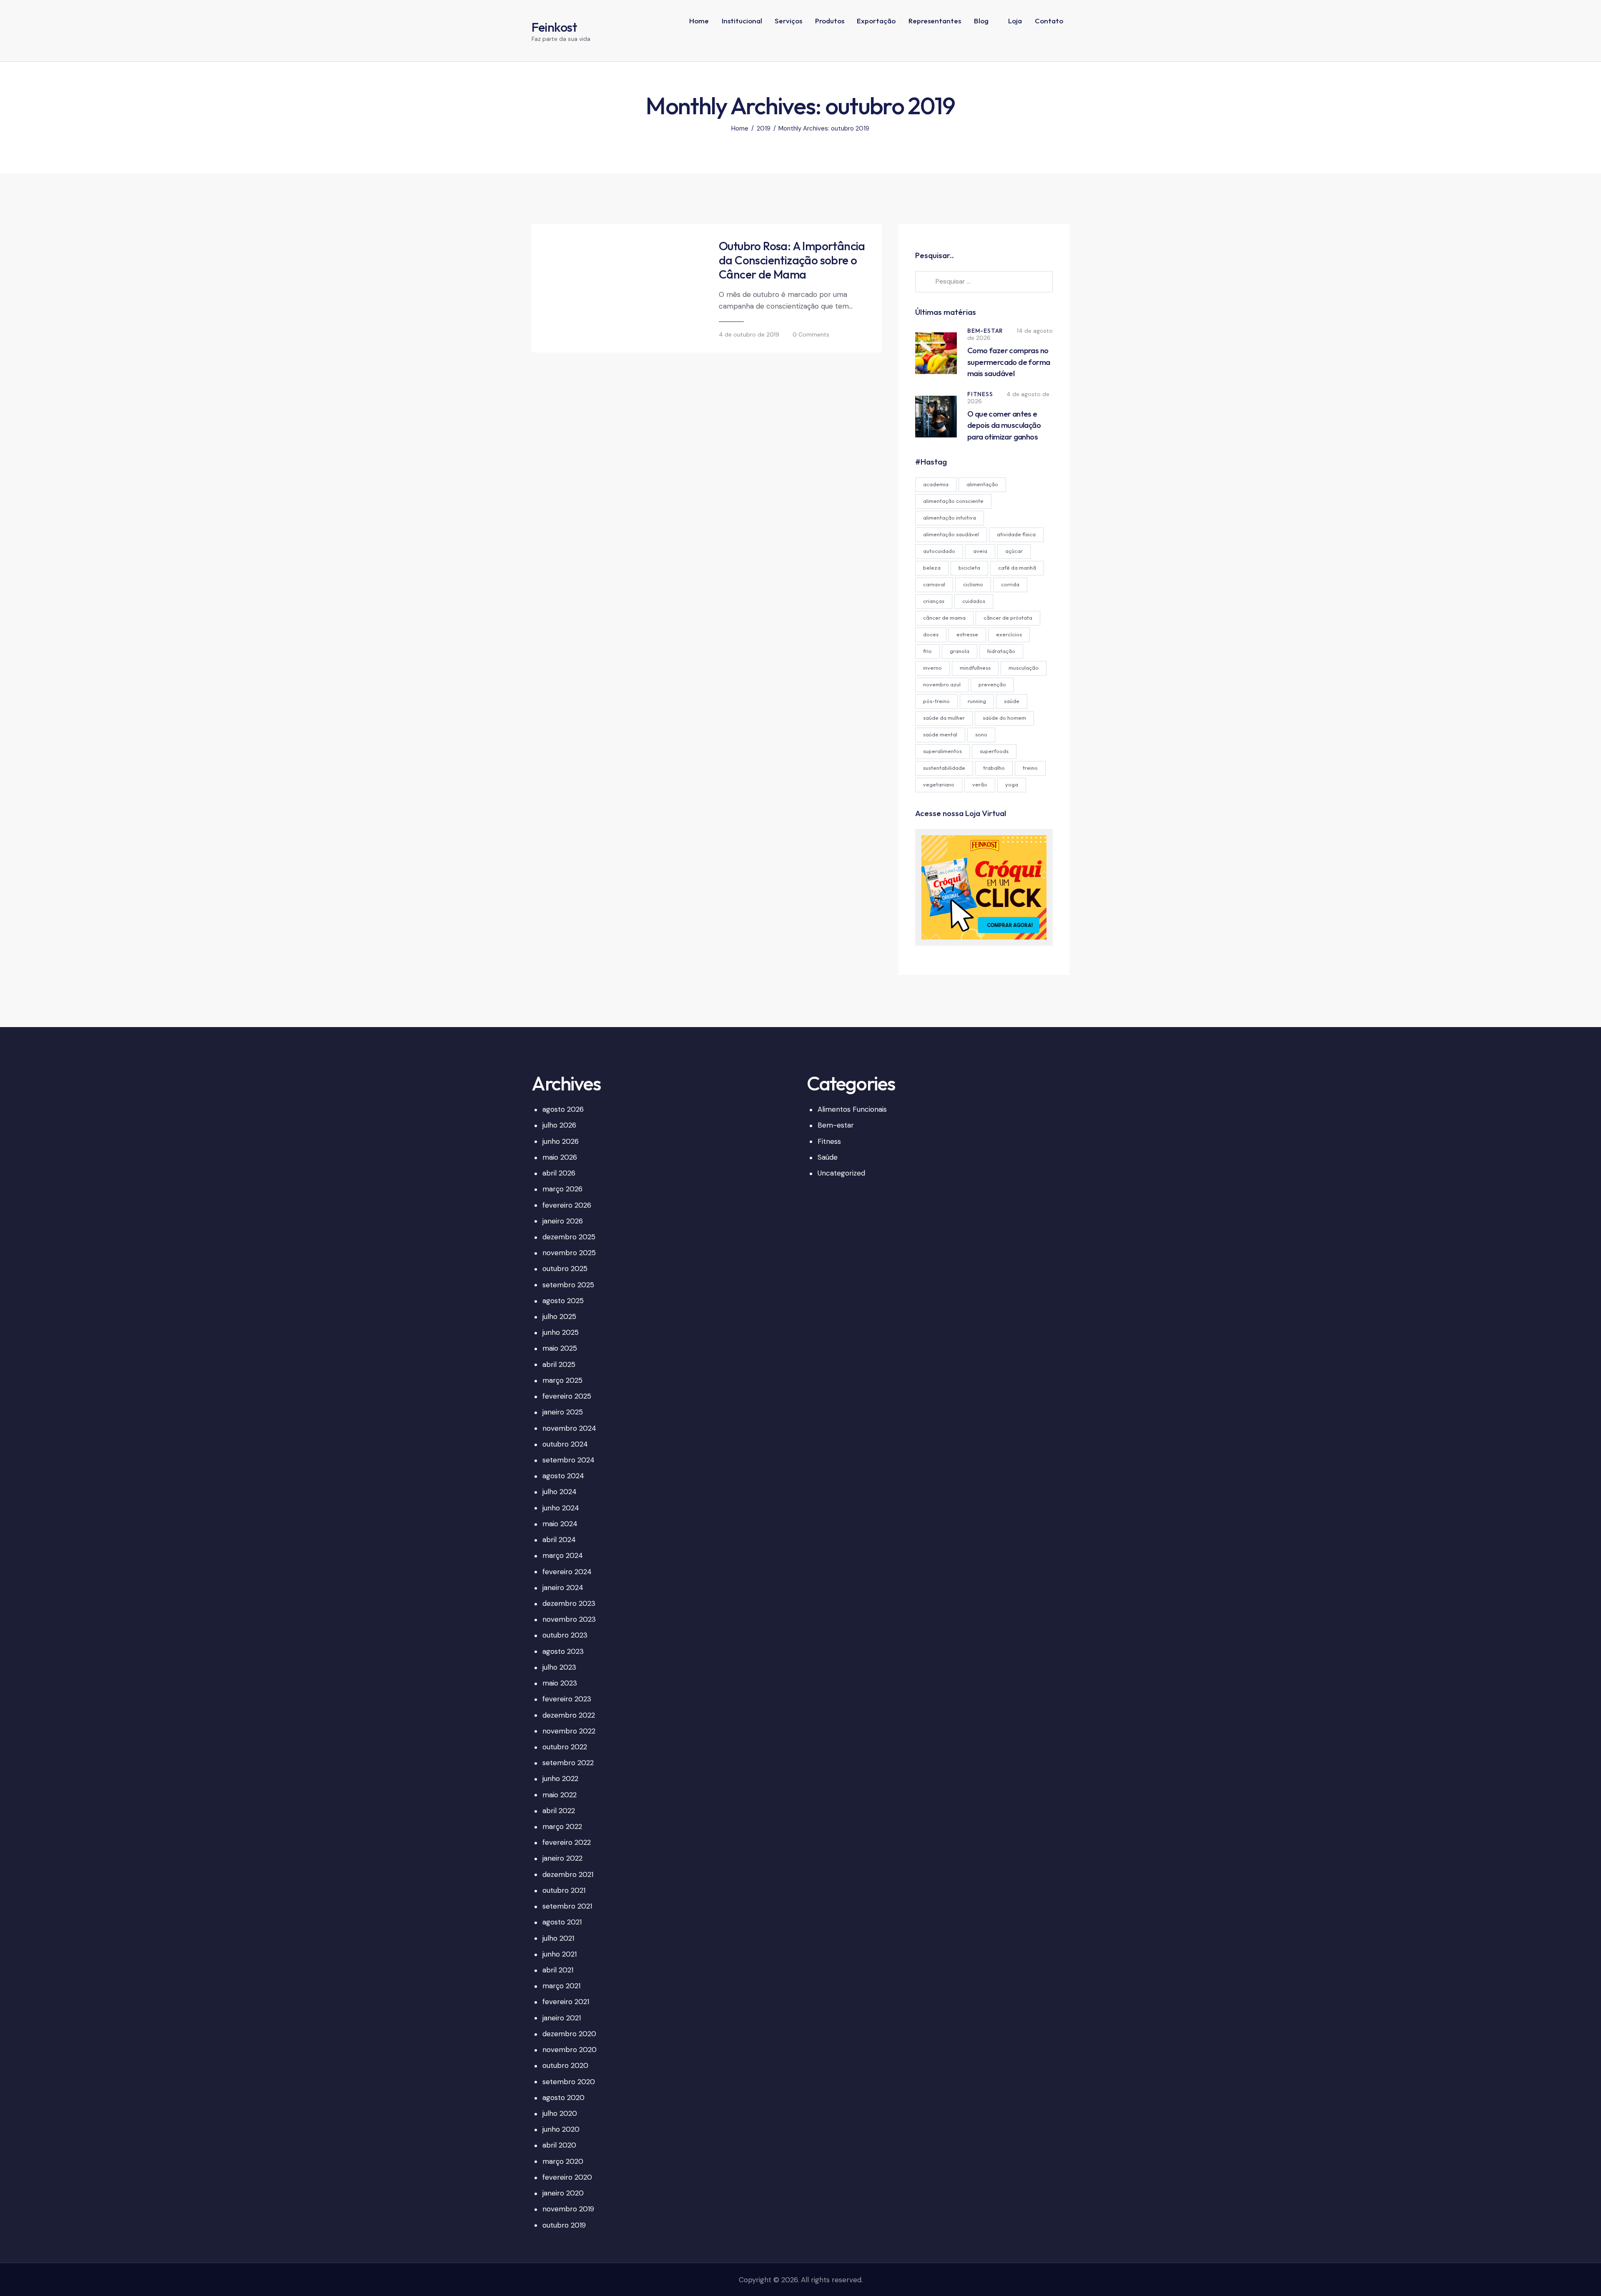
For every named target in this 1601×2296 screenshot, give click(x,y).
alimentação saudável (951, 534)
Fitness (980, 394)
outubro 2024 (565, 1444)
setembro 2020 (569, 2082)
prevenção (992, 684)
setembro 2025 (568, 1285)
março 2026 (562, 1189)
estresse (967, 634)
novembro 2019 (568, 2209)
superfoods (994, 751)
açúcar (1014, 551)
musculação (1024, 668)
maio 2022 (560, 1795)
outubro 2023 (565, 1635)
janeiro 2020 (563, 2193)
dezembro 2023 (569, 1603)
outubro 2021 (564, 1890)
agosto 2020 (563, 2098)
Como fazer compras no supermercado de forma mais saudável (1009, 362)
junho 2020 (561, 2129)
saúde (1012, 701)
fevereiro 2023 (567, 1699)
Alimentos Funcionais (852, 1109)
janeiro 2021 (562, 2018)
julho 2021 (558, 1938)
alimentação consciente (953, 501)
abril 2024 (559, 1540)
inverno (932, 668)
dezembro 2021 (568, 1874)
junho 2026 (561, 1141)
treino (1030, 768)
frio (927, 651)
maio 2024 (560, 1524)
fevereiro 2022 (567, 1842)
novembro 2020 (570, 2050)
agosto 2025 (563, 1301)
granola (960, 651)
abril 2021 (558, 1970)
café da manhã (1017, 568)
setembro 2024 (568, 1460)
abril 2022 (559, 1811)
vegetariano (939, 784)
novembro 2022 (569, 1731)
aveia (980, 551)
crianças (934, 601)
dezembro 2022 (569, 1715)
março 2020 (563, 2161)
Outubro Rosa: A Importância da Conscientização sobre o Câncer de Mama (792, 260)
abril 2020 (559, 2145)
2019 (764, 129)
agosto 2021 (562, 1922)
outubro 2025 (565, 1269)
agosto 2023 (563, 1651)
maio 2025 (560, 1348)
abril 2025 (559, 1364)
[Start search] (1063, 48)
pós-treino (936, 701)
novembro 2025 (569, 1253)
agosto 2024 (563, 1476)
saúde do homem (1004, 718)
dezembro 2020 (569, 2034)
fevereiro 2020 (567, 2177)
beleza (932, 568)
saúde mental (940, 734)
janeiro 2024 (563, 1588)
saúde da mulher (944, 718)
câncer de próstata (1008, 618)
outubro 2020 (565, 2065)
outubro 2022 (565, 1747)
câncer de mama (944, 618)
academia (936, 484)
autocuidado (939, 551)
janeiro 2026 (563, 1221)
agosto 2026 (563, 1109)
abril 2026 (559, 1173)
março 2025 (562, 1380)
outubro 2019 (564, 2225)
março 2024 (563, 1555)
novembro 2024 (569, 1428)
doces (931, 634)
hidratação (1001, 651)
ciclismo (973, 584)
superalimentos (942, 751)
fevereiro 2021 (566, 2002)
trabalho (994, 768)
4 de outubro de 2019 (749, 334)
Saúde (828, 1157)
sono (981, 734)
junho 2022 (560, 1779)
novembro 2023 (569, 1619)
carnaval (934, 584)
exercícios (1009, 634)
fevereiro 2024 (567, 1572)
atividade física (1016, 534)
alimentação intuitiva (950, 517)
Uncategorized (841, 1173)
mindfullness (975, 668)
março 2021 (561, 1986)
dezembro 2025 (569, 1237)
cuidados (974, 601)
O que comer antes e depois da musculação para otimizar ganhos (1004, 425)
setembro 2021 (567, 1906)
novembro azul (942, 684)
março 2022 (562, 1826)
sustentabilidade (944, 768)
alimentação (982, 484)
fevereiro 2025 (567, 1396)
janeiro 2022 (562, 1858)
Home (740, 129)
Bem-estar (985, 331)
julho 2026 (559, 1125)
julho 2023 (559, 1667)
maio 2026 (560, 1157)
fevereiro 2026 (567, 1205)
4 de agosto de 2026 (1008, 398)
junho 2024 (561, 1508)
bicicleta (969, 568)
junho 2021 (560, 1954)
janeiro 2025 (563, 1412)
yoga (1012, 784)
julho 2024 (560, 1492)
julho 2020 (560, 2113)
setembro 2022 (568, 1763)
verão (980, 784)
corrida (1010, 584)
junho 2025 (561, 1332)
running (977, 701)
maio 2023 (560, 1683)
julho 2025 (559, 1316)
